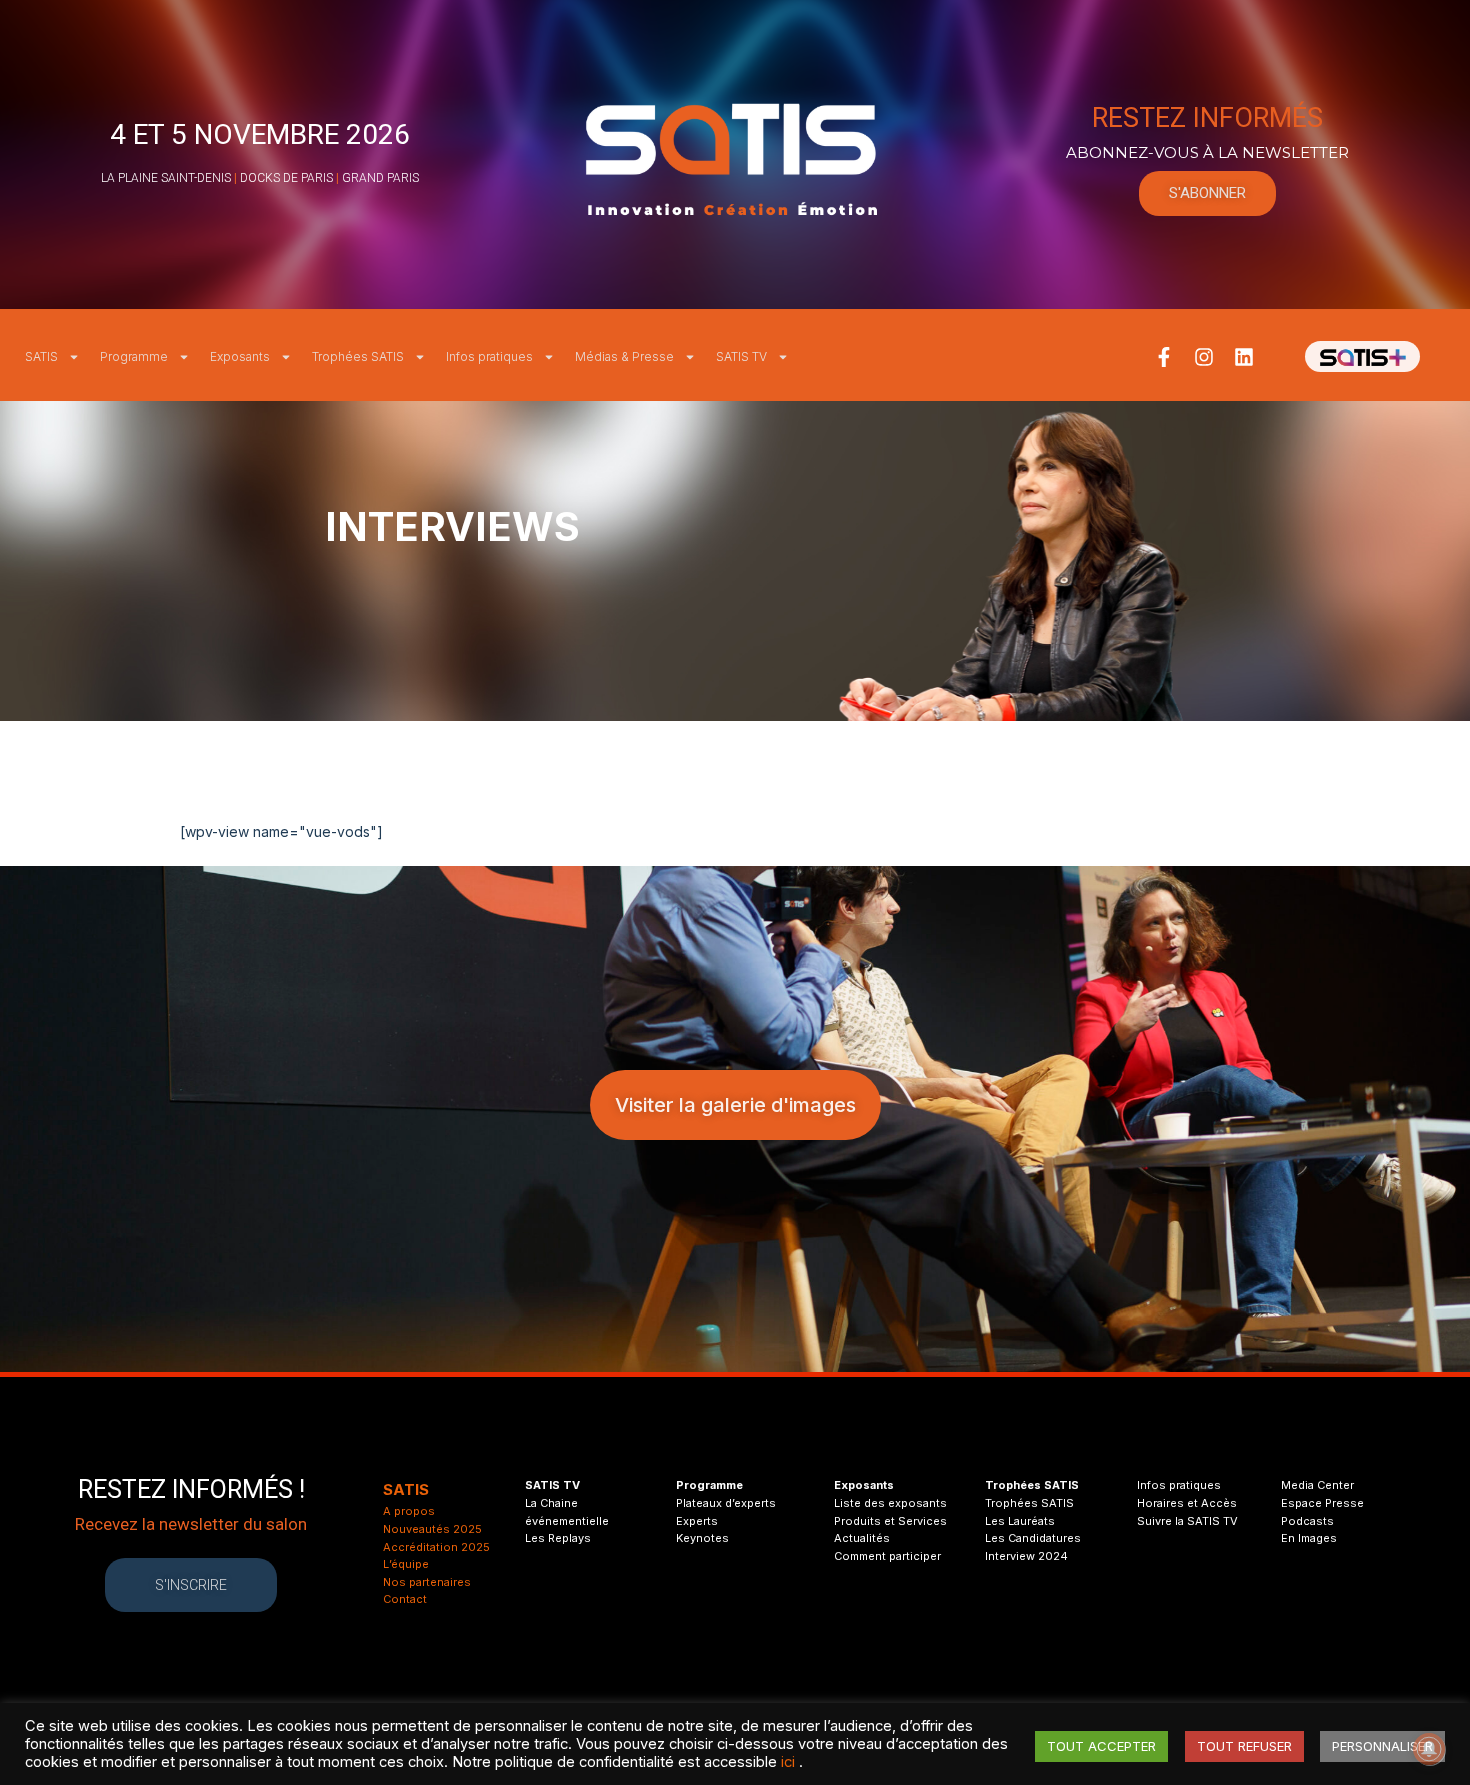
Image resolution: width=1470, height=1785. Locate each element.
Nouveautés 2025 (432, 1529)
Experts (697, 1521)
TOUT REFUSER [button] (1244, 1746)
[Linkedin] (1244, 357)
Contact (405, 1599)
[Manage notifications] (1429, 1749)
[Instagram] (1204, 357)
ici (788, 1762)
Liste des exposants (890, 1503)
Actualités (862, 1538)
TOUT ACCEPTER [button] (1101, 1746)
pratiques (1193, 1485)
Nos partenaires (427, 1582)
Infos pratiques (489, 356)
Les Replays (558, 1538)
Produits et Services (890, 1521)
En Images (1309, 1538)
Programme (134, 356)
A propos (409, 1511)
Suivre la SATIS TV (1187, 1521)
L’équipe (406, 1564)
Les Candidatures (1033, 1538)
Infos (1151, 1485)
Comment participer (887, 1556)
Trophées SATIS (358, 356)
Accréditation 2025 (436, 1547)
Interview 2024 (1026, 1556)
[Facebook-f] (1164, 357)
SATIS (41, 356)
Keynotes (702, 1538)
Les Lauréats (1020, 1521)
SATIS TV (741, 356)
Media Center (1317, 1485)
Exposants (240, 356)
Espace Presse (1322, 1503)
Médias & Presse (624, 356)
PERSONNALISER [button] (1382, 1746)
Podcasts (1307, 1521)
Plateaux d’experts (726, 1503)
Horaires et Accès (1187, 1503)
